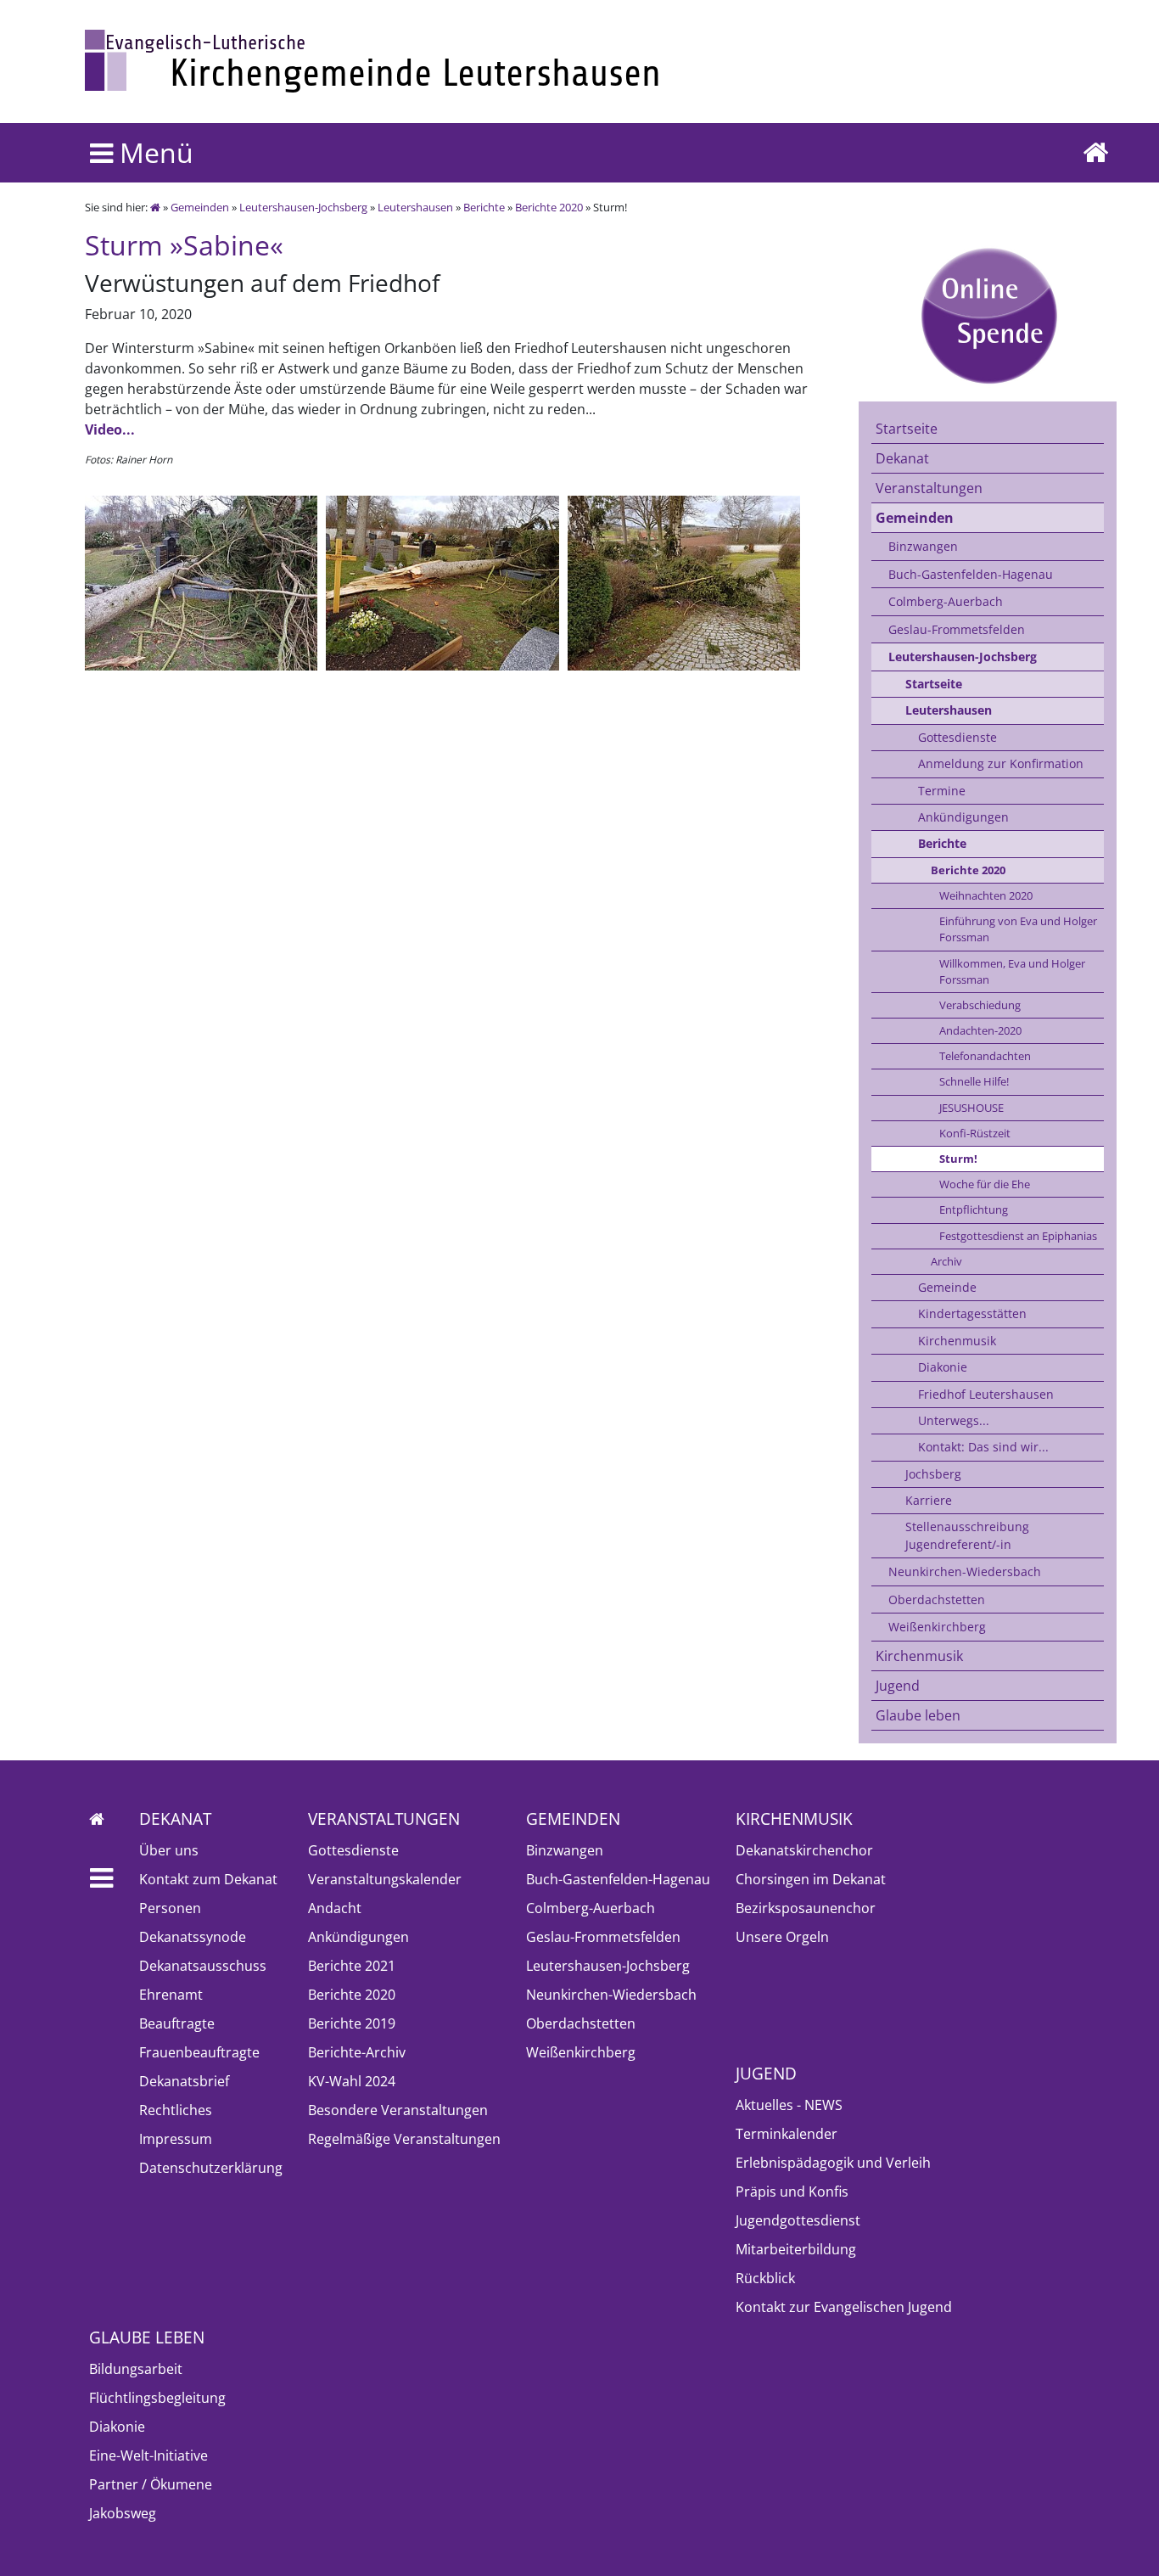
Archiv (946, 1261)
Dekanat (902, 458)
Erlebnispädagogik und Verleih (833, 2163)
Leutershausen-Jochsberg (303, 207)
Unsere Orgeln (782, 1937)
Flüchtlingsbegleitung (157, 2398)
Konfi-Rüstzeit (975, 1133)
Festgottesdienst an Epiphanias (1018, 1236)
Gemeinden (200, 207)
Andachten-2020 (980, 1030)
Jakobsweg (123, 2513)
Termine (942, 791)
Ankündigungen (963, 817)
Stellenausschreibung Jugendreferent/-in (967, 1535)
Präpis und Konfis (792, 2192)
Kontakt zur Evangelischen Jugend (844, 2307)
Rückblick (765, 2278)
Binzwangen (923, 546)
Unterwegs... (954, 1420)
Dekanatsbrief (184, 2081)
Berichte (484, 207)
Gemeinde (947, 1287)
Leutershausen (415, 207)
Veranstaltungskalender (385, 1879)
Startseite (907, 429)
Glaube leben (918, 1715)
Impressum (176, 2139)
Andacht (335, 1908)
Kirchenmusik (957, 1341)
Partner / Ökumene (151, 2484)
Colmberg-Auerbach (946, 601)
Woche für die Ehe (985, 1184)
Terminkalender (787, 2134)
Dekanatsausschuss (203, 1966)
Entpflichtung (974, 1209)
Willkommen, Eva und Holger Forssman (1012, 971)
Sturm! (958, 1159)
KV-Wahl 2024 (352, 2081)
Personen (170, 1908)
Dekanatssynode (193, 1937)
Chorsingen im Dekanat (811, 1879)
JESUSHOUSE (971, 1108)
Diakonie (943, 1367)
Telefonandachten (985, 1056)
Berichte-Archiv (357, 2052)
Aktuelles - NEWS (789, 2105)
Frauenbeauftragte (199, 2052)
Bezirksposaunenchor (806, 1908)
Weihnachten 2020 (986, 895)
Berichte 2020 (549, 207)
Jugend (898, 1686)
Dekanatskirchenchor (804, 1850)
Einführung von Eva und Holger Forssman (1018, 929)
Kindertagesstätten (972, 1313)
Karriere (929, 1500)
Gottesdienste (957, 737)
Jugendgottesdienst (798, 2220)
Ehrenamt (171, 1995)
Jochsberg (933, 1474)
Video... (110, 429)
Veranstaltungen (929, 488)
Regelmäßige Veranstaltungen (404, 2139)
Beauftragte (177, 2023)
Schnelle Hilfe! (974, 1081)
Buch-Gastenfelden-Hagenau (971, 574)
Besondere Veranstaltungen (398, 2110)
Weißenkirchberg (937, 1627)
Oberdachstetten (937, 1599)
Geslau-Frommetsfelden (957, 629)
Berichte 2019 (352, 2023)
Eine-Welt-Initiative (148, 2455)
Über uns (169, 1850)
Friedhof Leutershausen (986, 1394)
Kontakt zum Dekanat (208, 1879)
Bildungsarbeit (136, 2369)
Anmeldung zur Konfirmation (1001, 763)
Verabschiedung (980, 1005)
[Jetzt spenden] (988, 315)
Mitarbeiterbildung (796, 2249)
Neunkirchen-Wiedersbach (965, 1571)
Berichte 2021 (352, 1966)
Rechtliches (176, 2110)
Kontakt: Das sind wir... (983, 1447)
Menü (153, 152)
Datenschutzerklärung (211, 2168)
